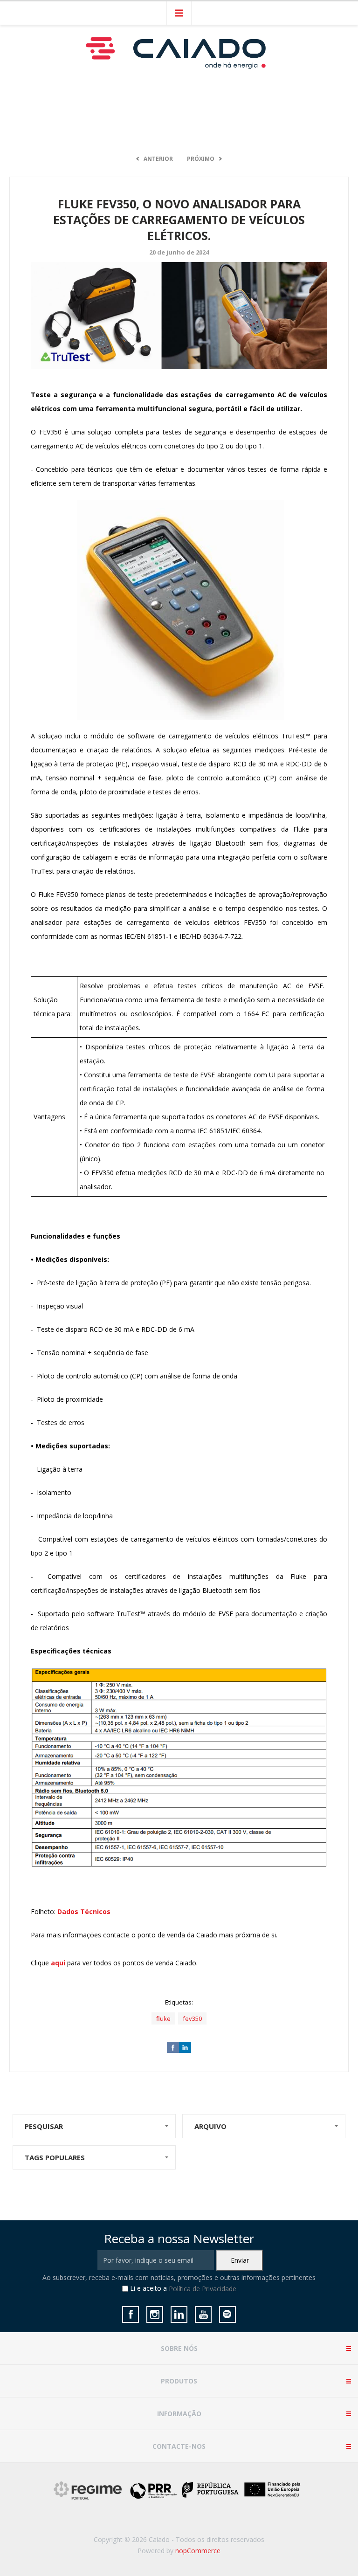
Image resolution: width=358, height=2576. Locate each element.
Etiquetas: (179, 2002)
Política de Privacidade (203, 2289)
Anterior (158, 159)
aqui (58, 1963)
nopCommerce (198, 2551)
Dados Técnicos (84, 1911)
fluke (163, 2018)
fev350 (192, 2018)
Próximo (201, 159)
